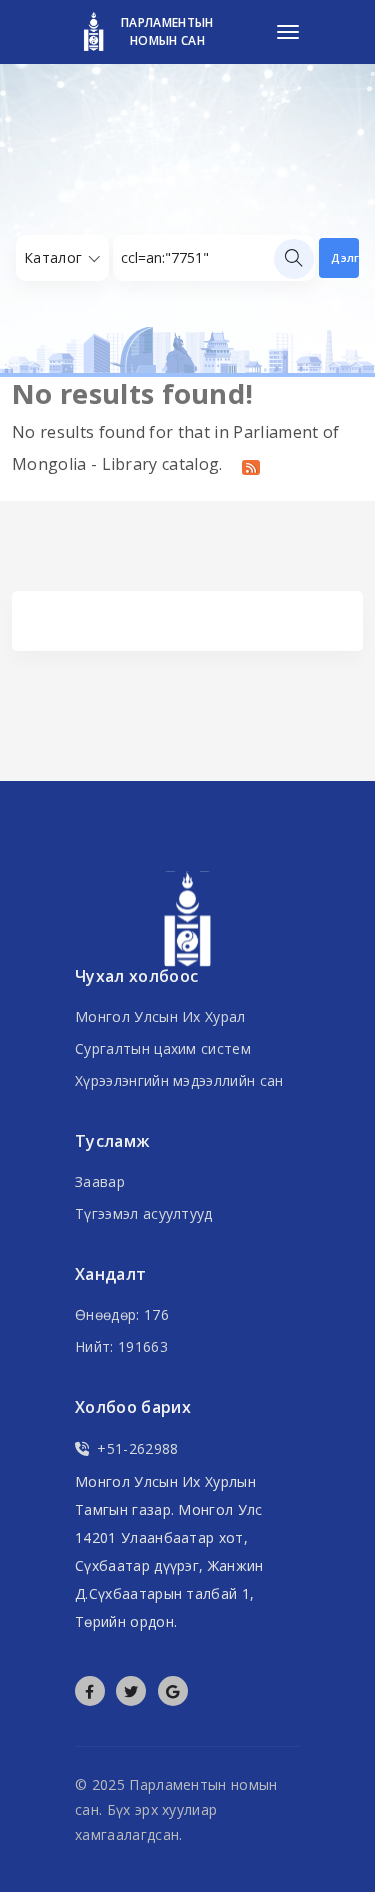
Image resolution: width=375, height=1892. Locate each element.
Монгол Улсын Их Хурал (160, 1016)
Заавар (100, 1181)
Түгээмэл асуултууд (144, 1213)
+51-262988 (137, 1448)
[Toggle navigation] (288, 32)
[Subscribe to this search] (251, 466)
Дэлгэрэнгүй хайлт (345, 257)
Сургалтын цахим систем (163, 1048)
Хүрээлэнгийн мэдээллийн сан (179, 1080)
